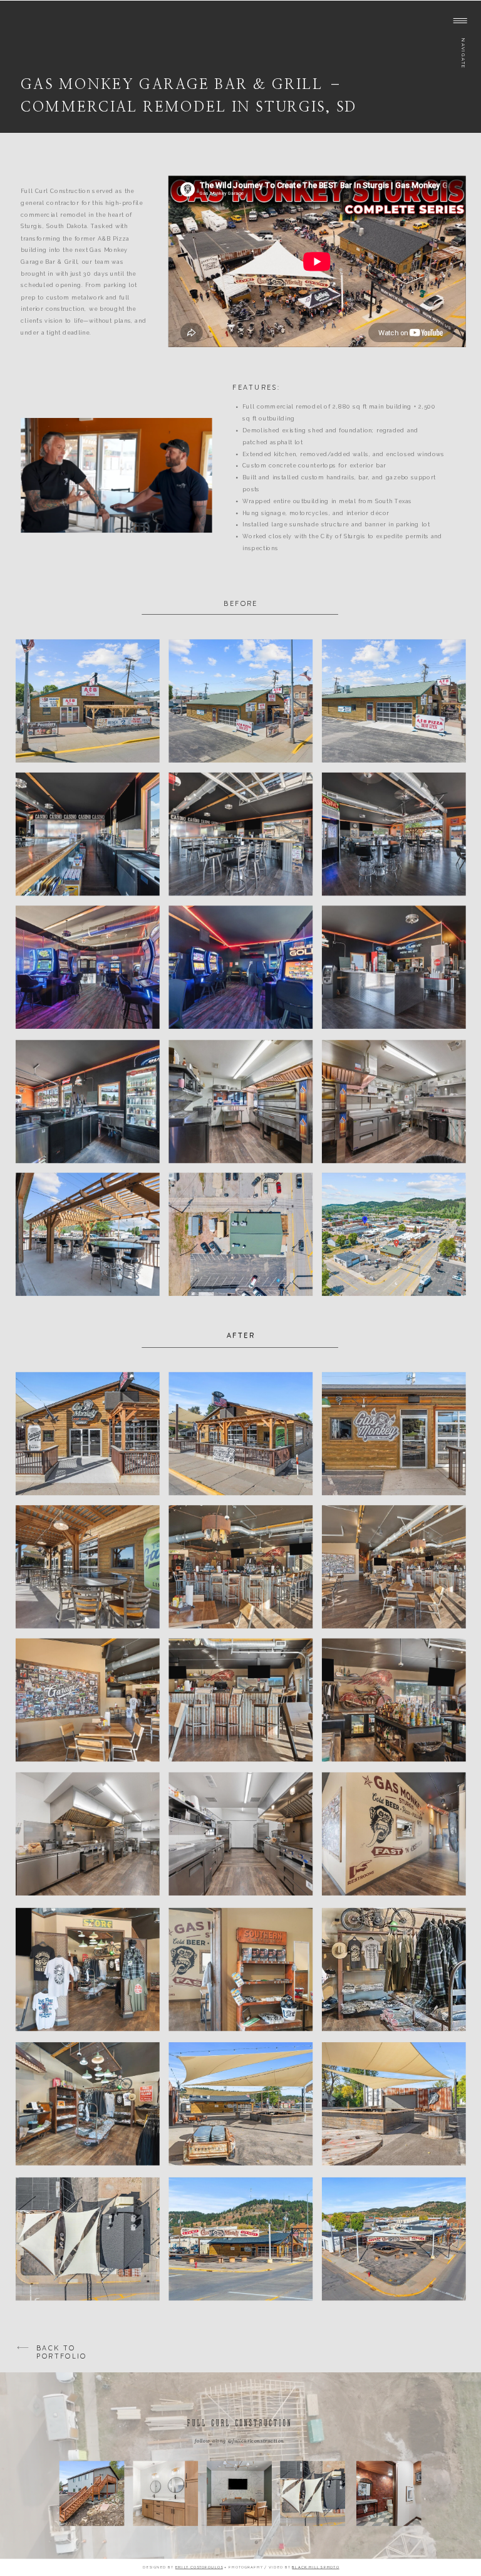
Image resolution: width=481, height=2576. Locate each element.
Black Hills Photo (315, 2567)
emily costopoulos (199, 2567)
